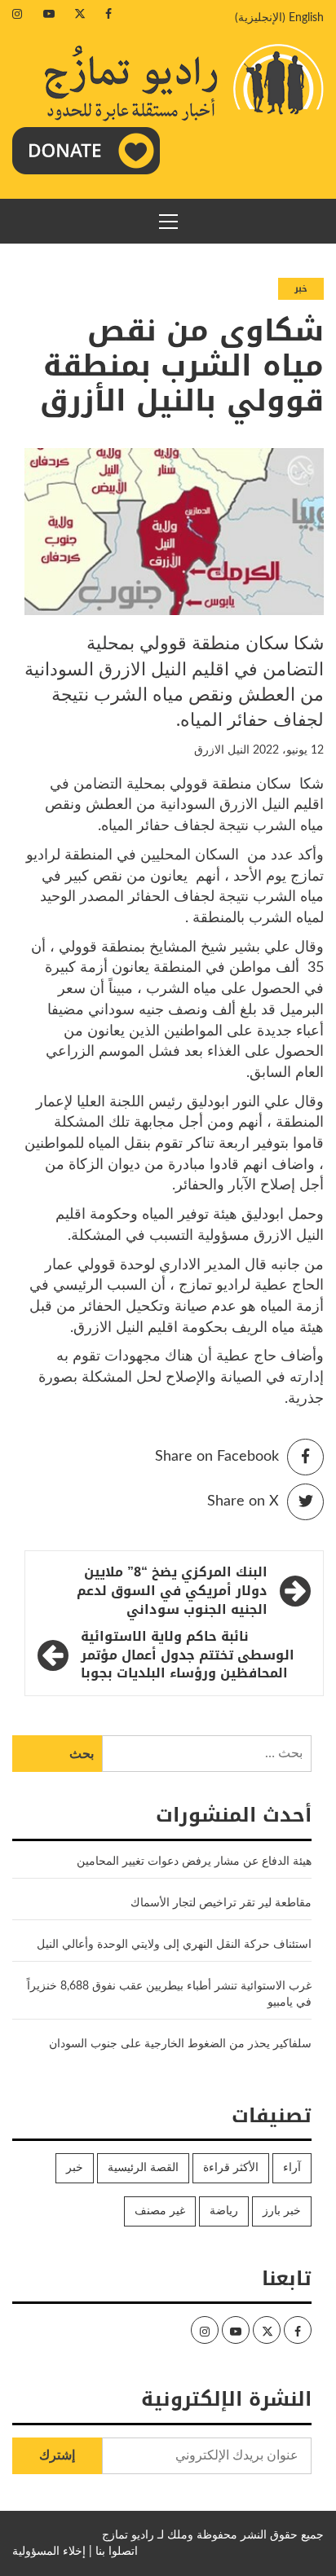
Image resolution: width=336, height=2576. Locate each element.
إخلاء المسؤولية (49, 2552)
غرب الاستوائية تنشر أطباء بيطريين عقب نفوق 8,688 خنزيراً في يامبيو (169, 1994)
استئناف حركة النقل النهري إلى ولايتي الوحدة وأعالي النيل (174, 1945)
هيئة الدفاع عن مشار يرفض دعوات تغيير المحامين (194, 1862)
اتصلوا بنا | (113, 2552)
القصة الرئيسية (143, 2168)
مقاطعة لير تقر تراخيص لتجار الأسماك (221, 1903)
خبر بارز (282, 2211)
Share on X (243, 1501)
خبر (301, 289)
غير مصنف (160, 2211)
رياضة (224, 2211)
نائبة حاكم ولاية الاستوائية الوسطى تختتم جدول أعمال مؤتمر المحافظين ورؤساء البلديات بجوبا (188, 1656)
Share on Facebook (217, 1457)
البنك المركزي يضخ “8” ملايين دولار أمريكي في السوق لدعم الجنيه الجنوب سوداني (172, 1591)
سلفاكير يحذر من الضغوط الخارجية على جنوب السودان (180, 2044)
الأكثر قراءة (231, 2168)
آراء (292, 2168)
